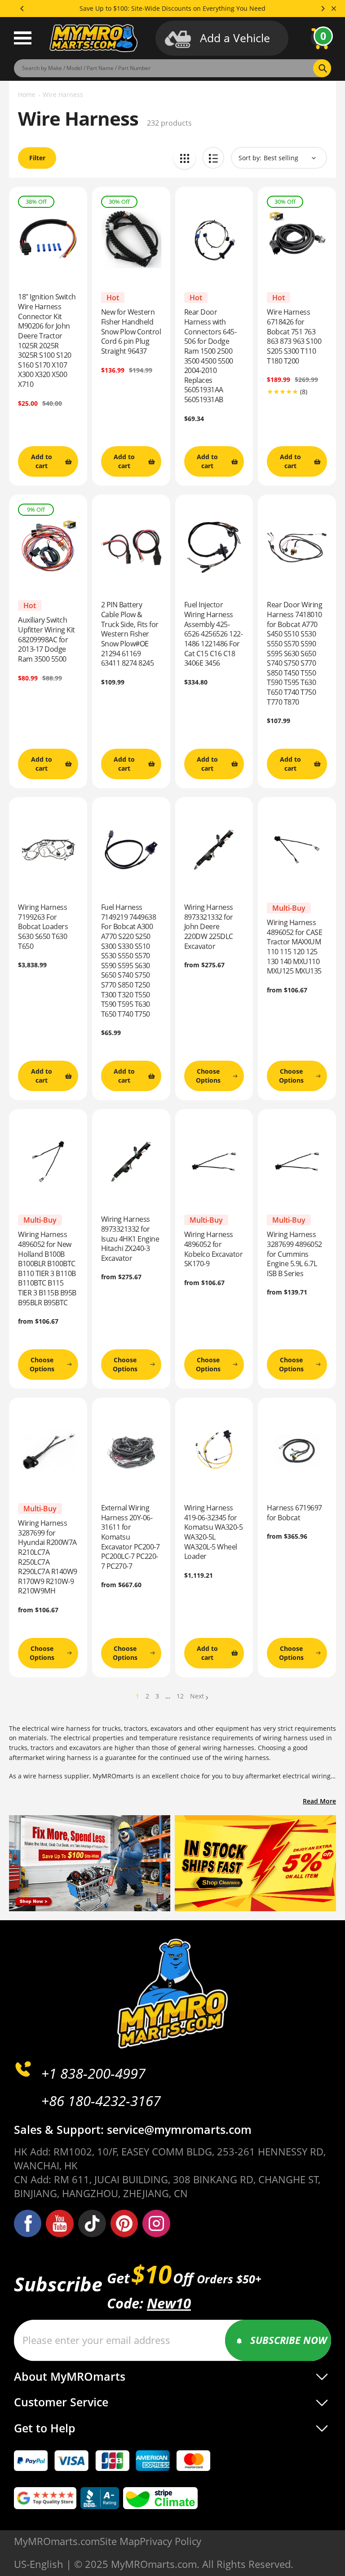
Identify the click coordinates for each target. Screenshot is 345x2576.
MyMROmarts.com (57, 2541)
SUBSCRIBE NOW (289, 2340)
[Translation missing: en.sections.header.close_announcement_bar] (334, 9)
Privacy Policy (170, 2541)
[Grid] (184, 158)
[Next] (323, 9)
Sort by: (250, 158)
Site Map (120, 2541)
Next (197, 1696)
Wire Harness (63, 94)
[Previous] (22, 9)
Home (27, 94)
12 (180, 1696)
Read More (319, 1801)
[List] (213, 158)
